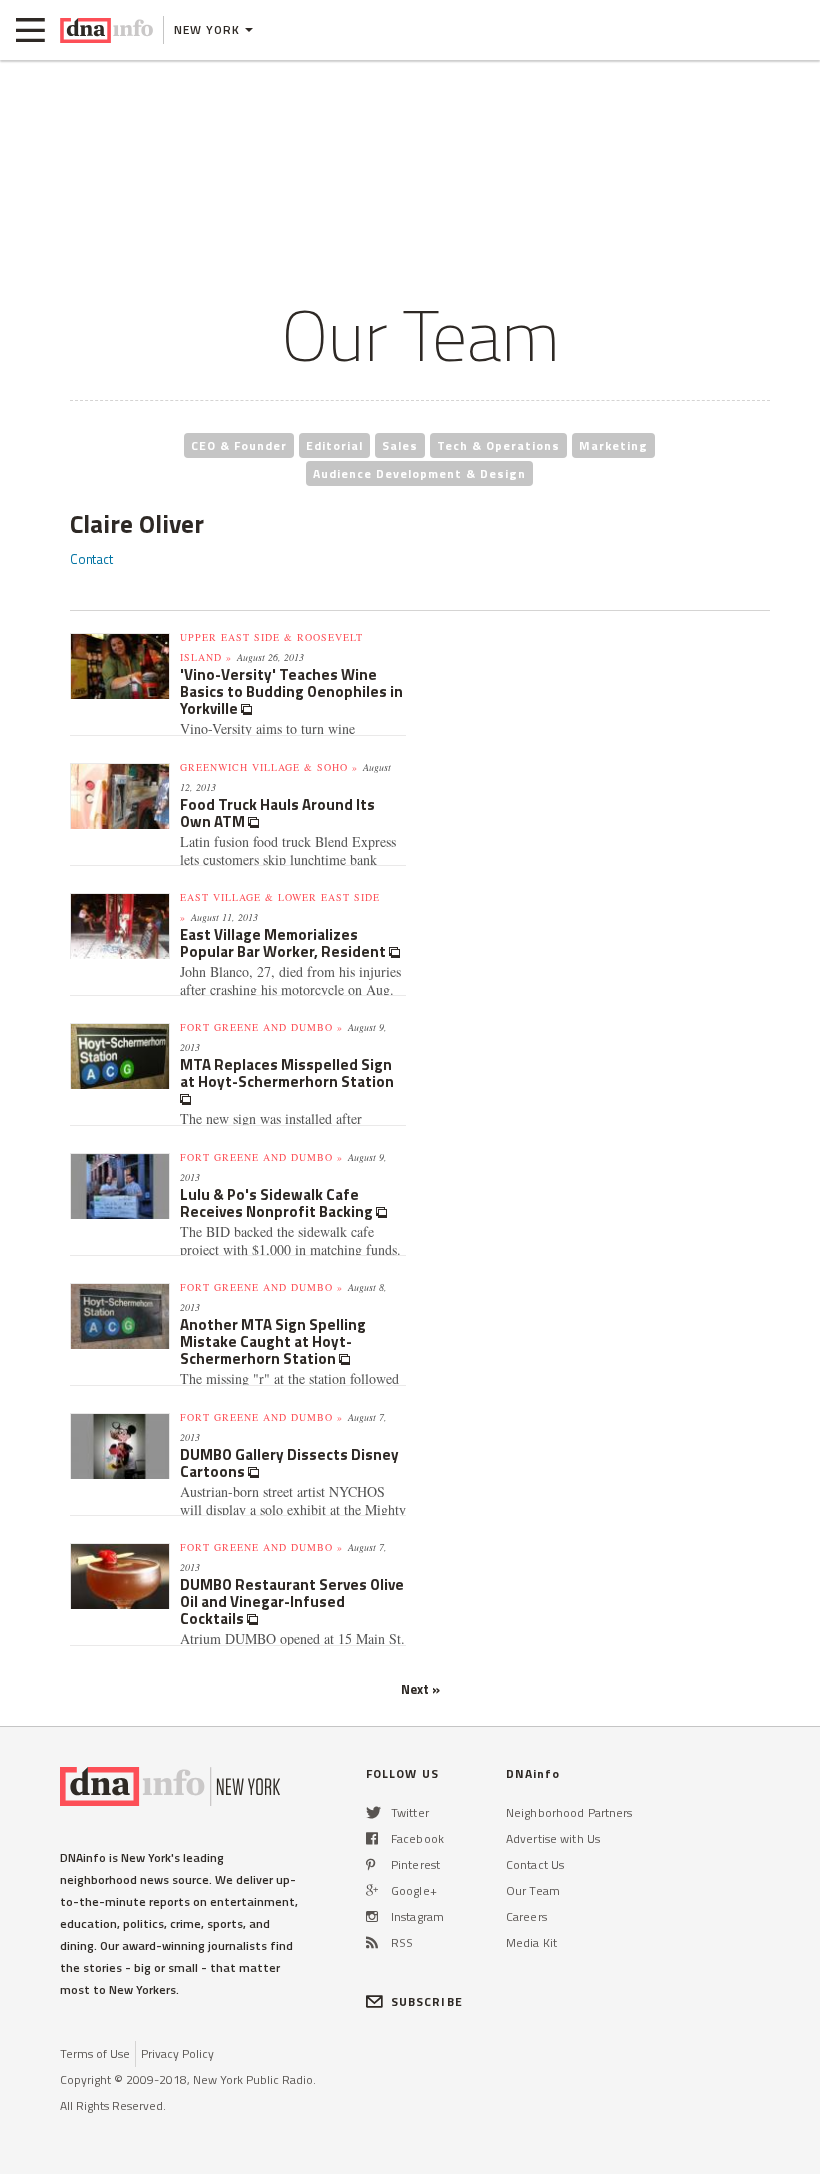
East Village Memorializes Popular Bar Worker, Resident (284, 943)
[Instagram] (372, 1916)
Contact (91, 559)
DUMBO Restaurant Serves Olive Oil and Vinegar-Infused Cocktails (292, 1601)
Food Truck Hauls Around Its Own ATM (277, 813)
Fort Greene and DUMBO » (261, 1027)
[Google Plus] (372, 1890)
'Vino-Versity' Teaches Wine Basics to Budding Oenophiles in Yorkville (291, 691)
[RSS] (372, 1942)
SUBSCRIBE (427, 2001)
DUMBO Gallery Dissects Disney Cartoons (289, 1463)
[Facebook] (372, 1838)
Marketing (613, 445)
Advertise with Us (553, 1838)
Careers (526, 1916)
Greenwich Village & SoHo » (269, 767)
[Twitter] (373, 1812)
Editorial (334, 445)
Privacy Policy (177, 2053)
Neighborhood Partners (569, 1812)
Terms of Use (95, 2053)
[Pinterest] (370, 1864)
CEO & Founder (239, 445)
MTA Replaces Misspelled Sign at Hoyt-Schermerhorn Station (287, 1073)
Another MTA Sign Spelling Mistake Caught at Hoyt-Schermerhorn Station (273, 1341)
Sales (400, 445)
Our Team (533, 1890)
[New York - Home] (106, 30)
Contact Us (535, 1864)
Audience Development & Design (419, 473)
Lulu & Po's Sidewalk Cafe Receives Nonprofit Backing (278, 1203)
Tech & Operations (498, 445)
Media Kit (531, 1942)
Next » (420, 1689)
